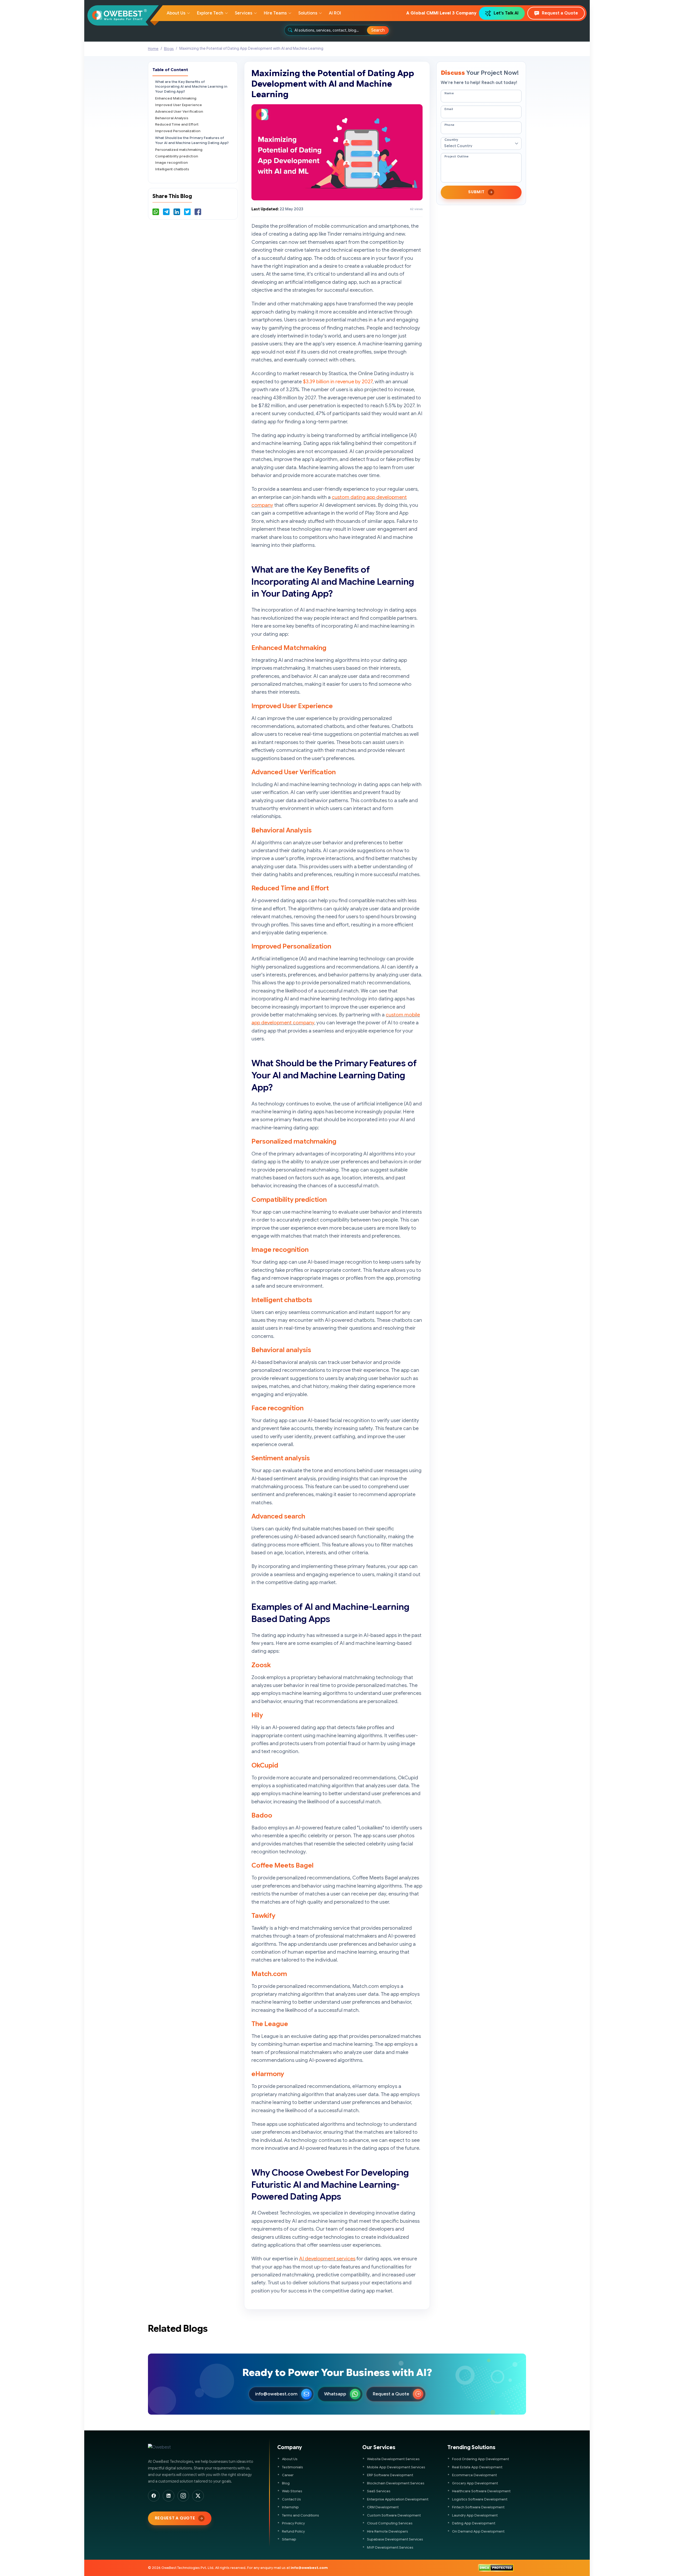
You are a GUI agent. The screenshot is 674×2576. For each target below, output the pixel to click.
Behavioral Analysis (172, 118)
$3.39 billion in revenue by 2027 (338, 382)
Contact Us (291, 2499)
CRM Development (383, 2507)
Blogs (169, 49)
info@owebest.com (276, 2394)
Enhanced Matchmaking (176, 98)
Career (288, 2475)
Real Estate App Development (477, 2467)
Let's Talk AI (506, 13)
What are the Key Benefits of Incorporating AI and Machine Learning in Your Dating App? (191, 87)
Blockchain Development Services (396, 2483)
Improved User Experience (179, 105)
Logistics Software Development (480, 2499)
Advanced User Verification (179, 111)
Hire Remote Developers (388, 2531)
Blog (286, 2483)
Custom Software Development (394, 2515)
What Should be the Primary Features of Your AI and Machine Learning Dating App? (192, 140)
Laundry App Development (475, 2515)
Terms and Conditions (301, 2515)
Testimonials (293, 2467)
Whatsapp (335, 2394)
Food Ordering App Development (480, 2459)
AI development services (327, 2259)
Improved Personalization (178, 131)
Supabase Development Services (395, 2539)
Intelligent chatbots (172, 169)
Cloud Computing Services (390, 2523)
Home (153, 49)
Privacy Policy (293, 2523)
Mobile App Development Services (396, 2467)
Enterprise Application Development (398, 2499)
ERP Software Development (390, 2475)
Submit (476, 192)
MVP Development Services (390, 2547)
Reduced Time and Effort (177, 124)
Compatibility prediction (177, 156)
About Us (290, 2459)
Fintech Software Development (478, 2507)
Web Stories (292, 2491)
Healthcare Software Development (481, 2491)
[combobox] (331, 30)
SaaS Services (379, 2491)
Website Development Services (393, 2459)
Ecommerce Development (474, 2475)
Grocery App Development (475, 2483)
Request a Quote (560, 13)
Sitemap (289, 2539)
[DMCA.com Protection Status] (496, 2568)
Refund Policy (293, 2531)
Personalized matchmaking (179, 150)
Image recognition (171, 163)
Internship (290, 2507)
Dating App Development (474, 2523)
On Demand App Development (478, 2531)
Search (378, 30)
